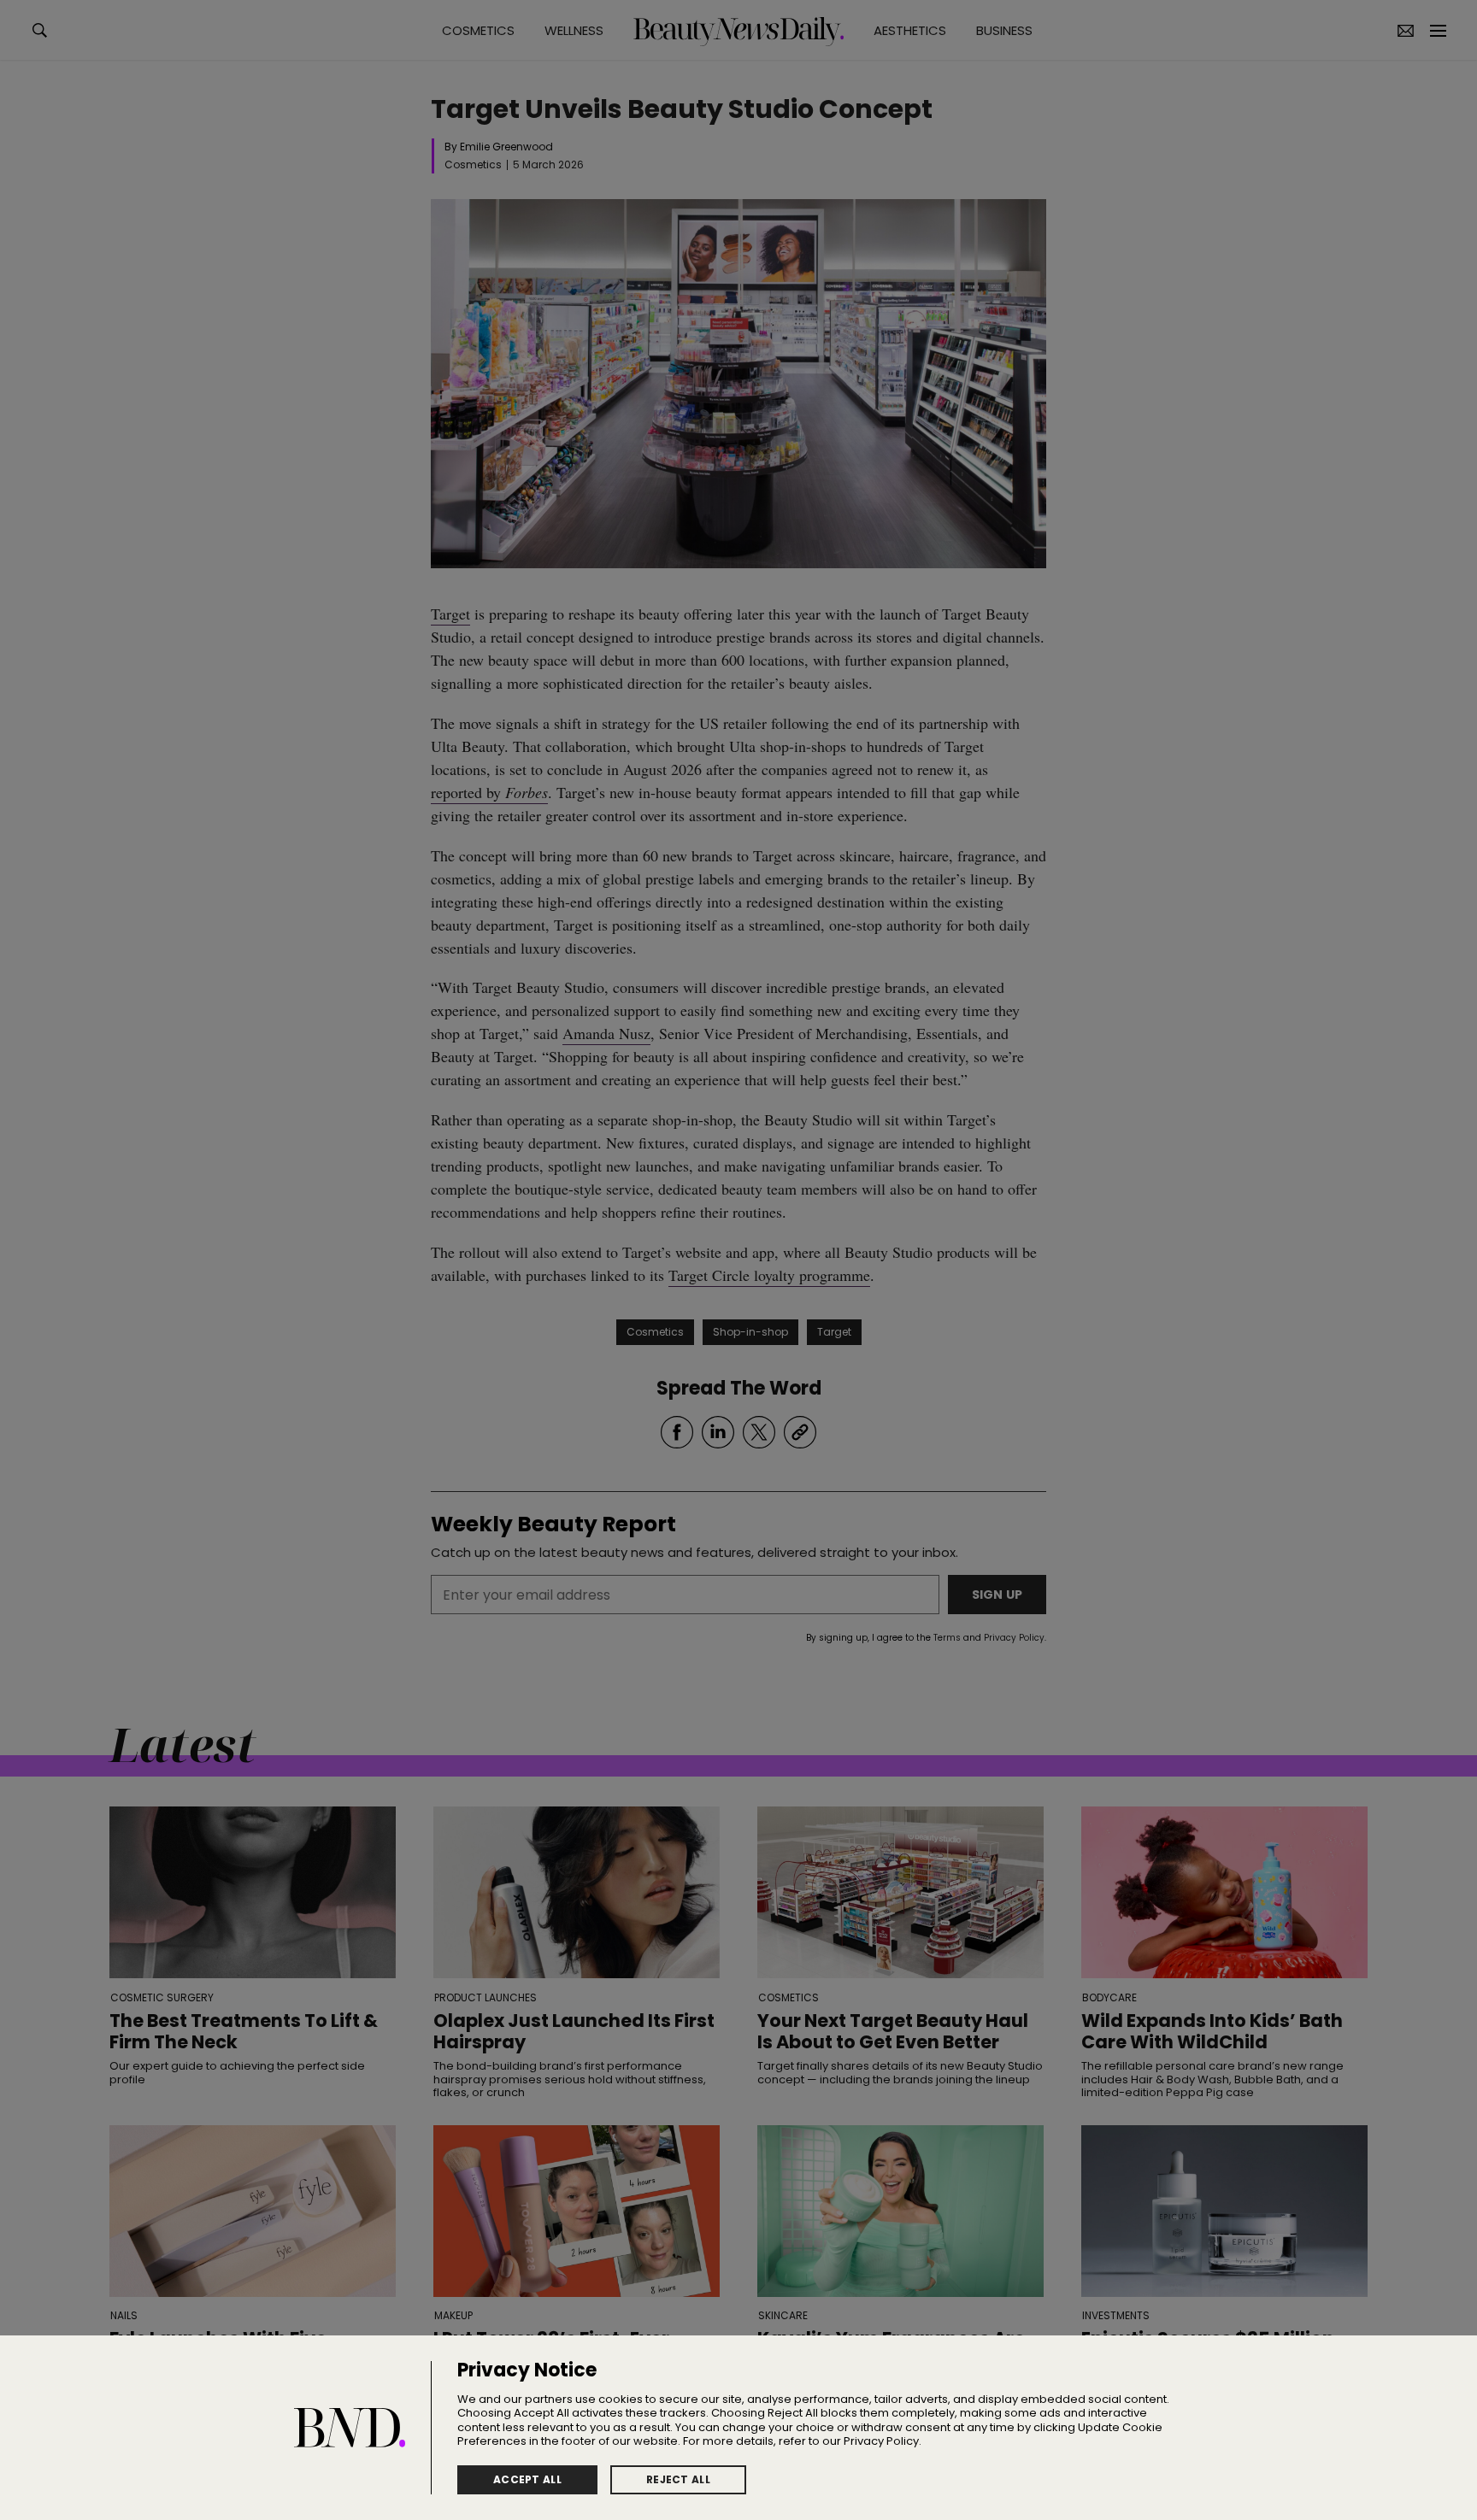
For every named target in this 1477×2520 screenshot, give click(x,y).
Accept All (527, 2479)
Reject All (678, 2479)
